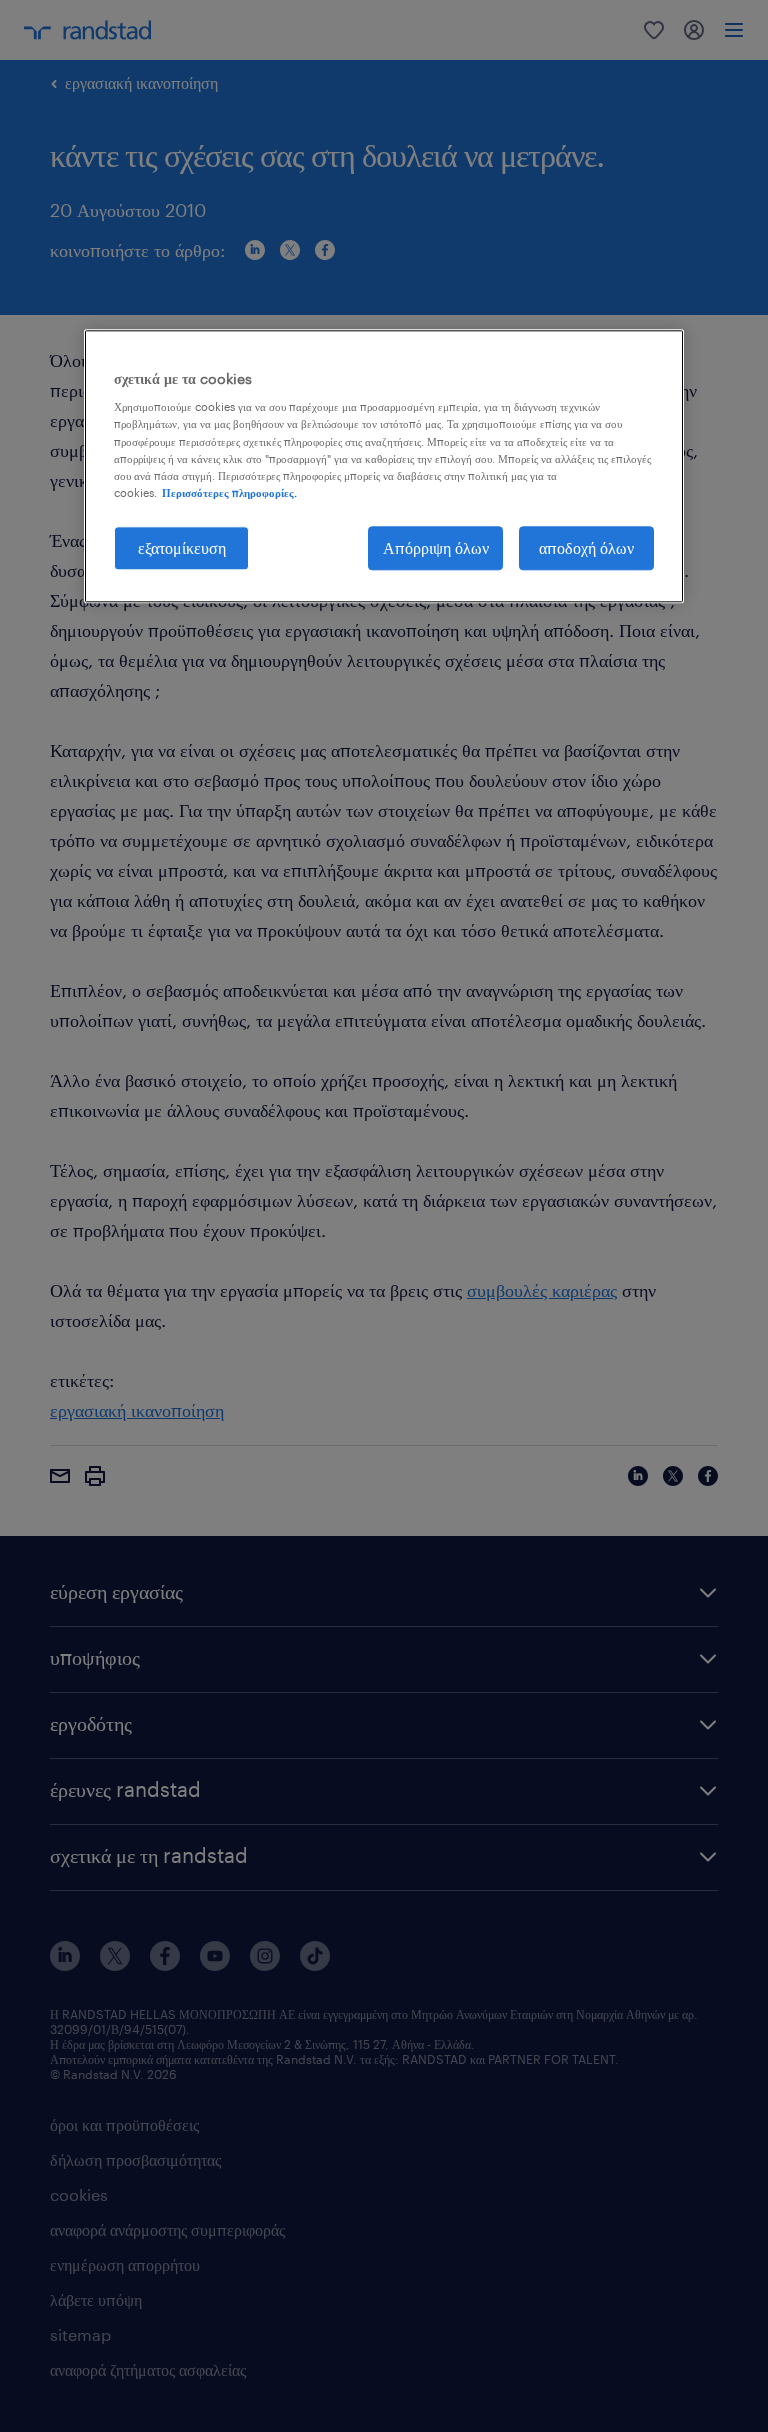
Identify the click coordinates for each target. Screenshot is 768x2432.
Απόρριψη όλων (436, 547)
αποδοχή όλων (586, 547)
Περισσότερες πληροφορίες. (229, 492)
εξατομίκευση (182, 547)
